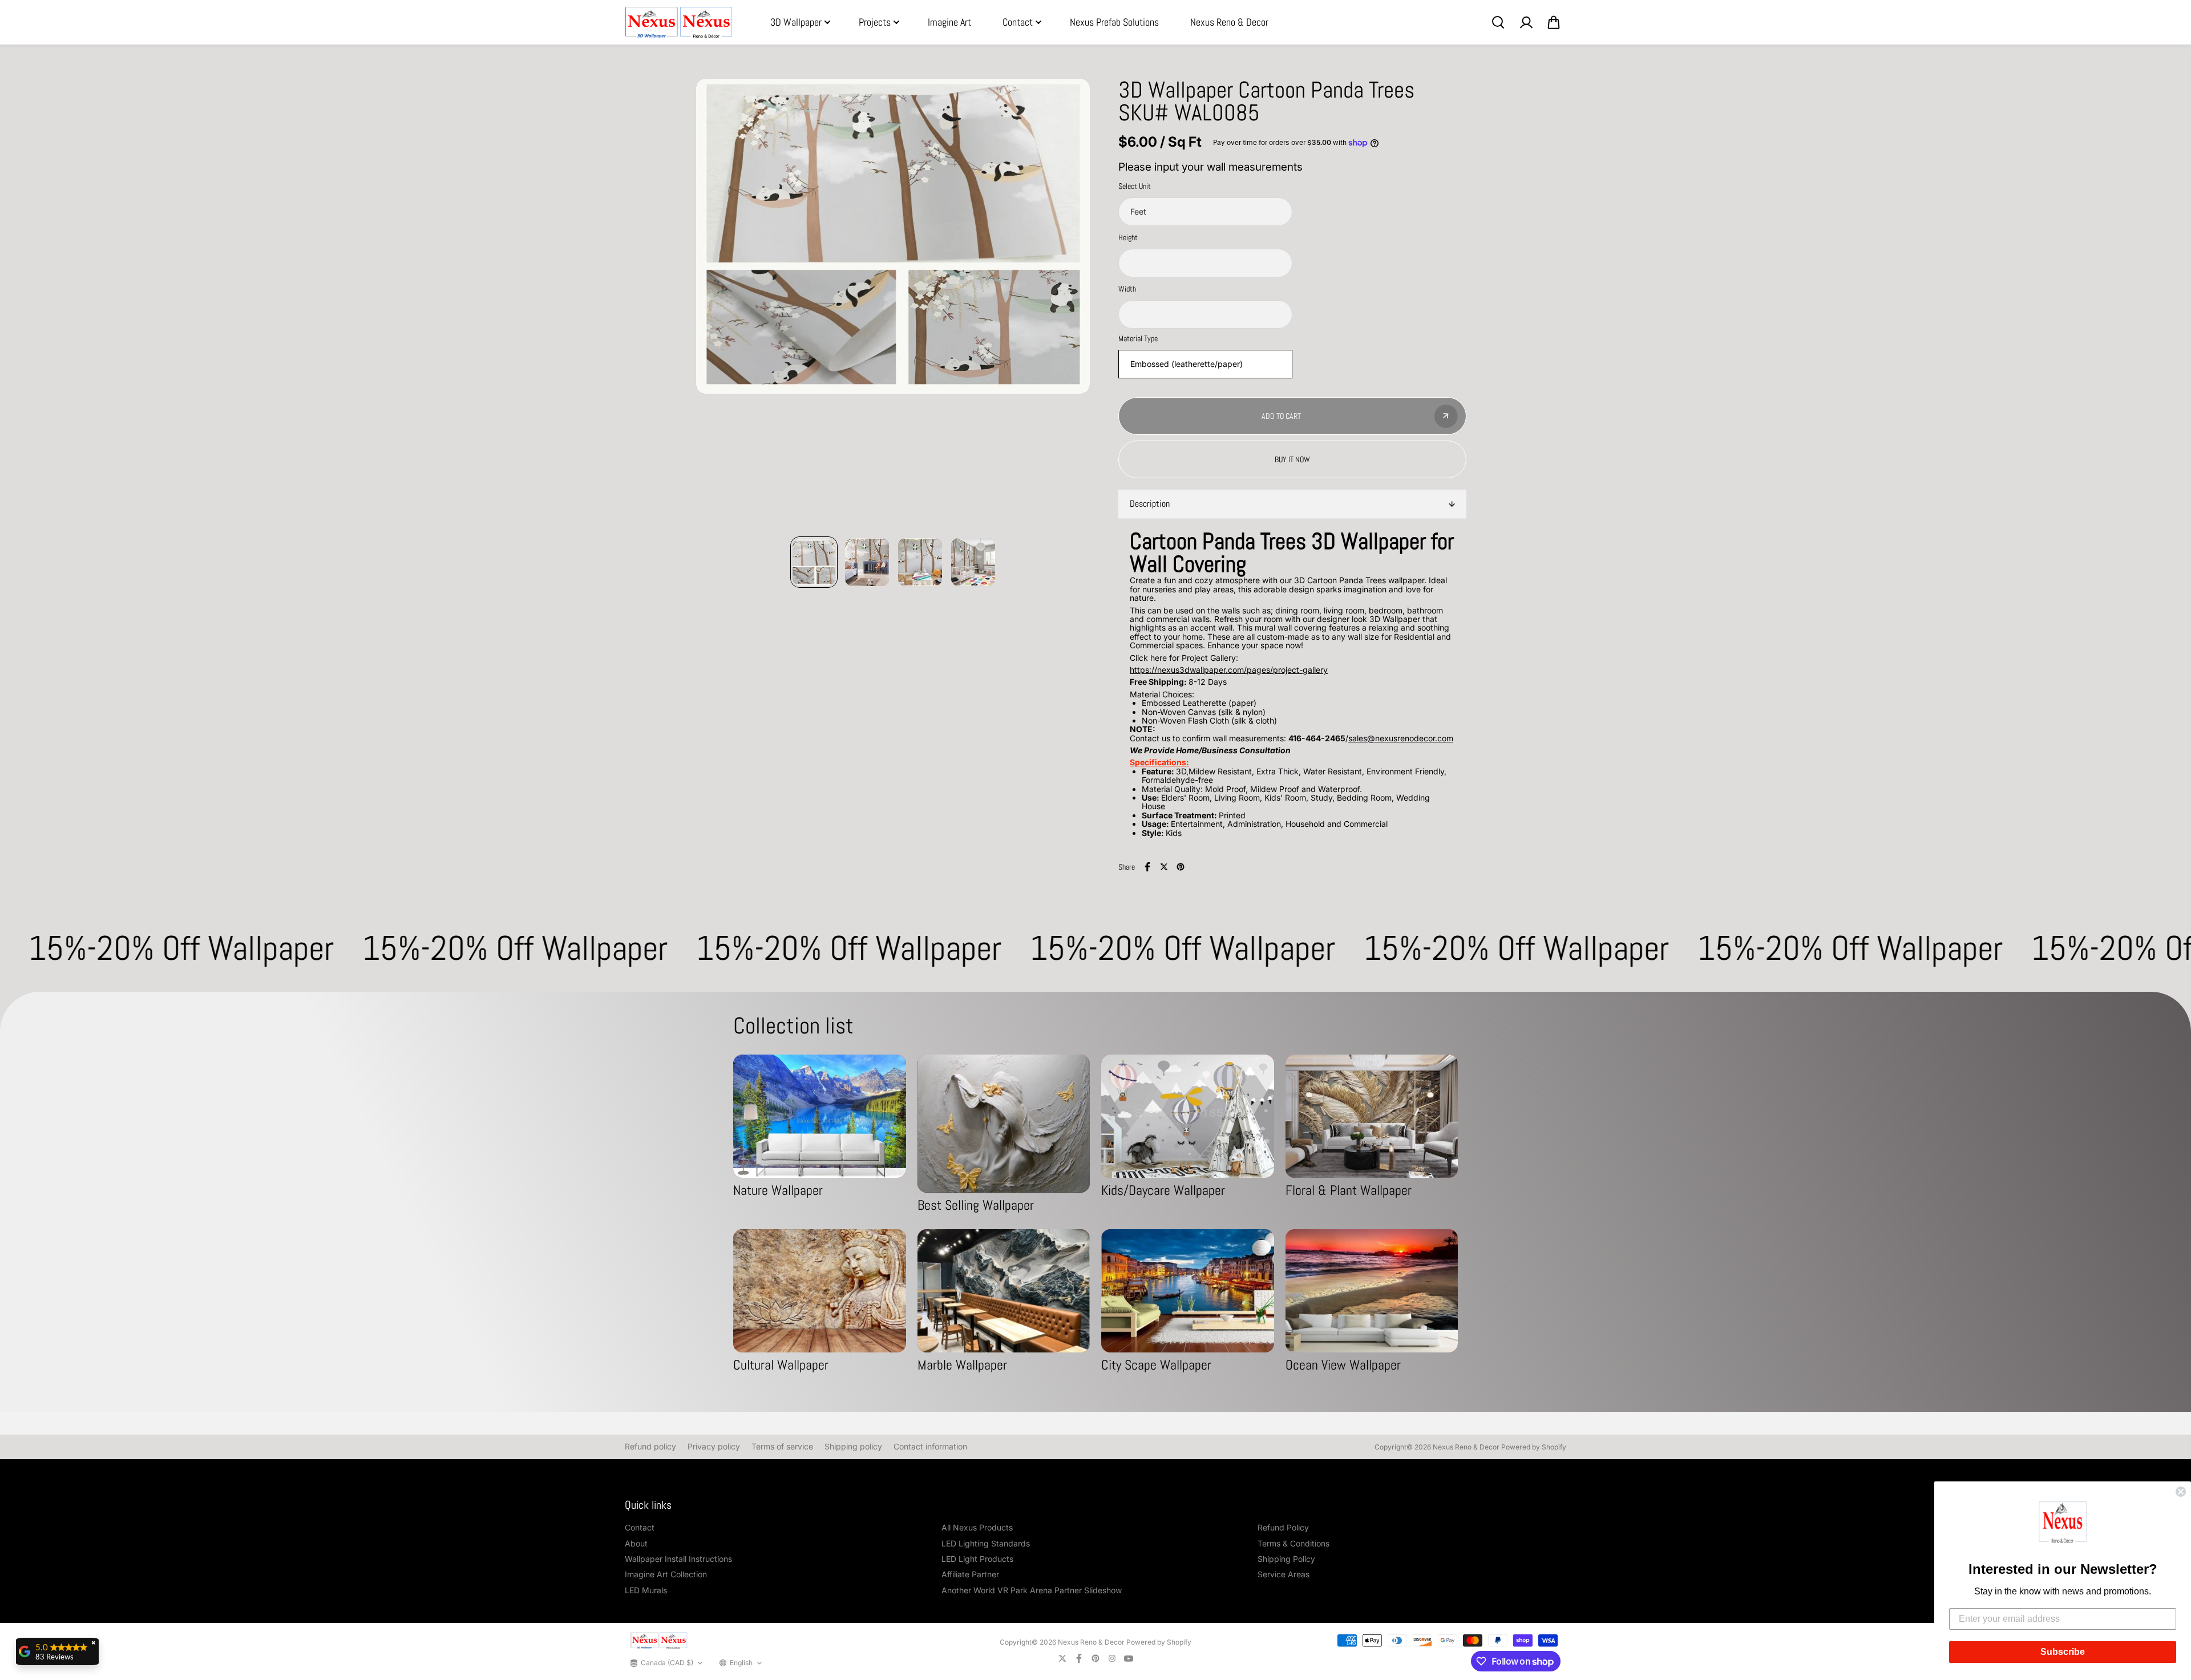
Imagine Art (949, 22)
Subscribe (2063, 1652)
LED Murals (646, 1590)
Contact (1018, 22)
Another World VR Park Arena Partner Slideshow (1032, 1590)
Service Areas (1284, 1574)
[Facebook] (1147, 867)
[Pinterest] (1181, 867)
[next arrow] (1068, 308)
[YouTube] (1129, 1658)
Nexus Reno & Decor (1229, 22)
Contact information (930, 1446)
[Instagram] (1112, 1658)
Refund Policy (1283, 1527)
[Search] (1498, 22)
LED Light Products (977, 1559)
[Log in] (1526, 22)
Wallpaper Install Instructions (678, 1559)
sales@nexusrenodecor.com (1401, 738)
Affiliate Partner (970, 1574)
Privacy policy (714, 1446)
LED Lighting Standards (986, 1543)
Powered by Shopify (1534, 1447)
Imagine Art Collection (666, 1574)
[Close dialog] (2181, 1492)
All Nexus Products (977, 1527)
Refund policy (650, 1446)
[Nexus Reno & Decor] (679, 23)
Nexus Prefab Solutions (1114, 22)
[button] (2063, 1524)
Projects (875, 22)
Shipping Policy (1286, 1559)
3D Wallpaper (796, 22)
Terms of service (782, 1446)
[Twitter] (1164, 867)
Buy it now (1292, 459)
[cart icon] (1554, 22)
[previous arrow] (718, 308)
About (636, 1543)
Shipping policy (853, 1446)
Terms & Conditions (1293, 1543)
